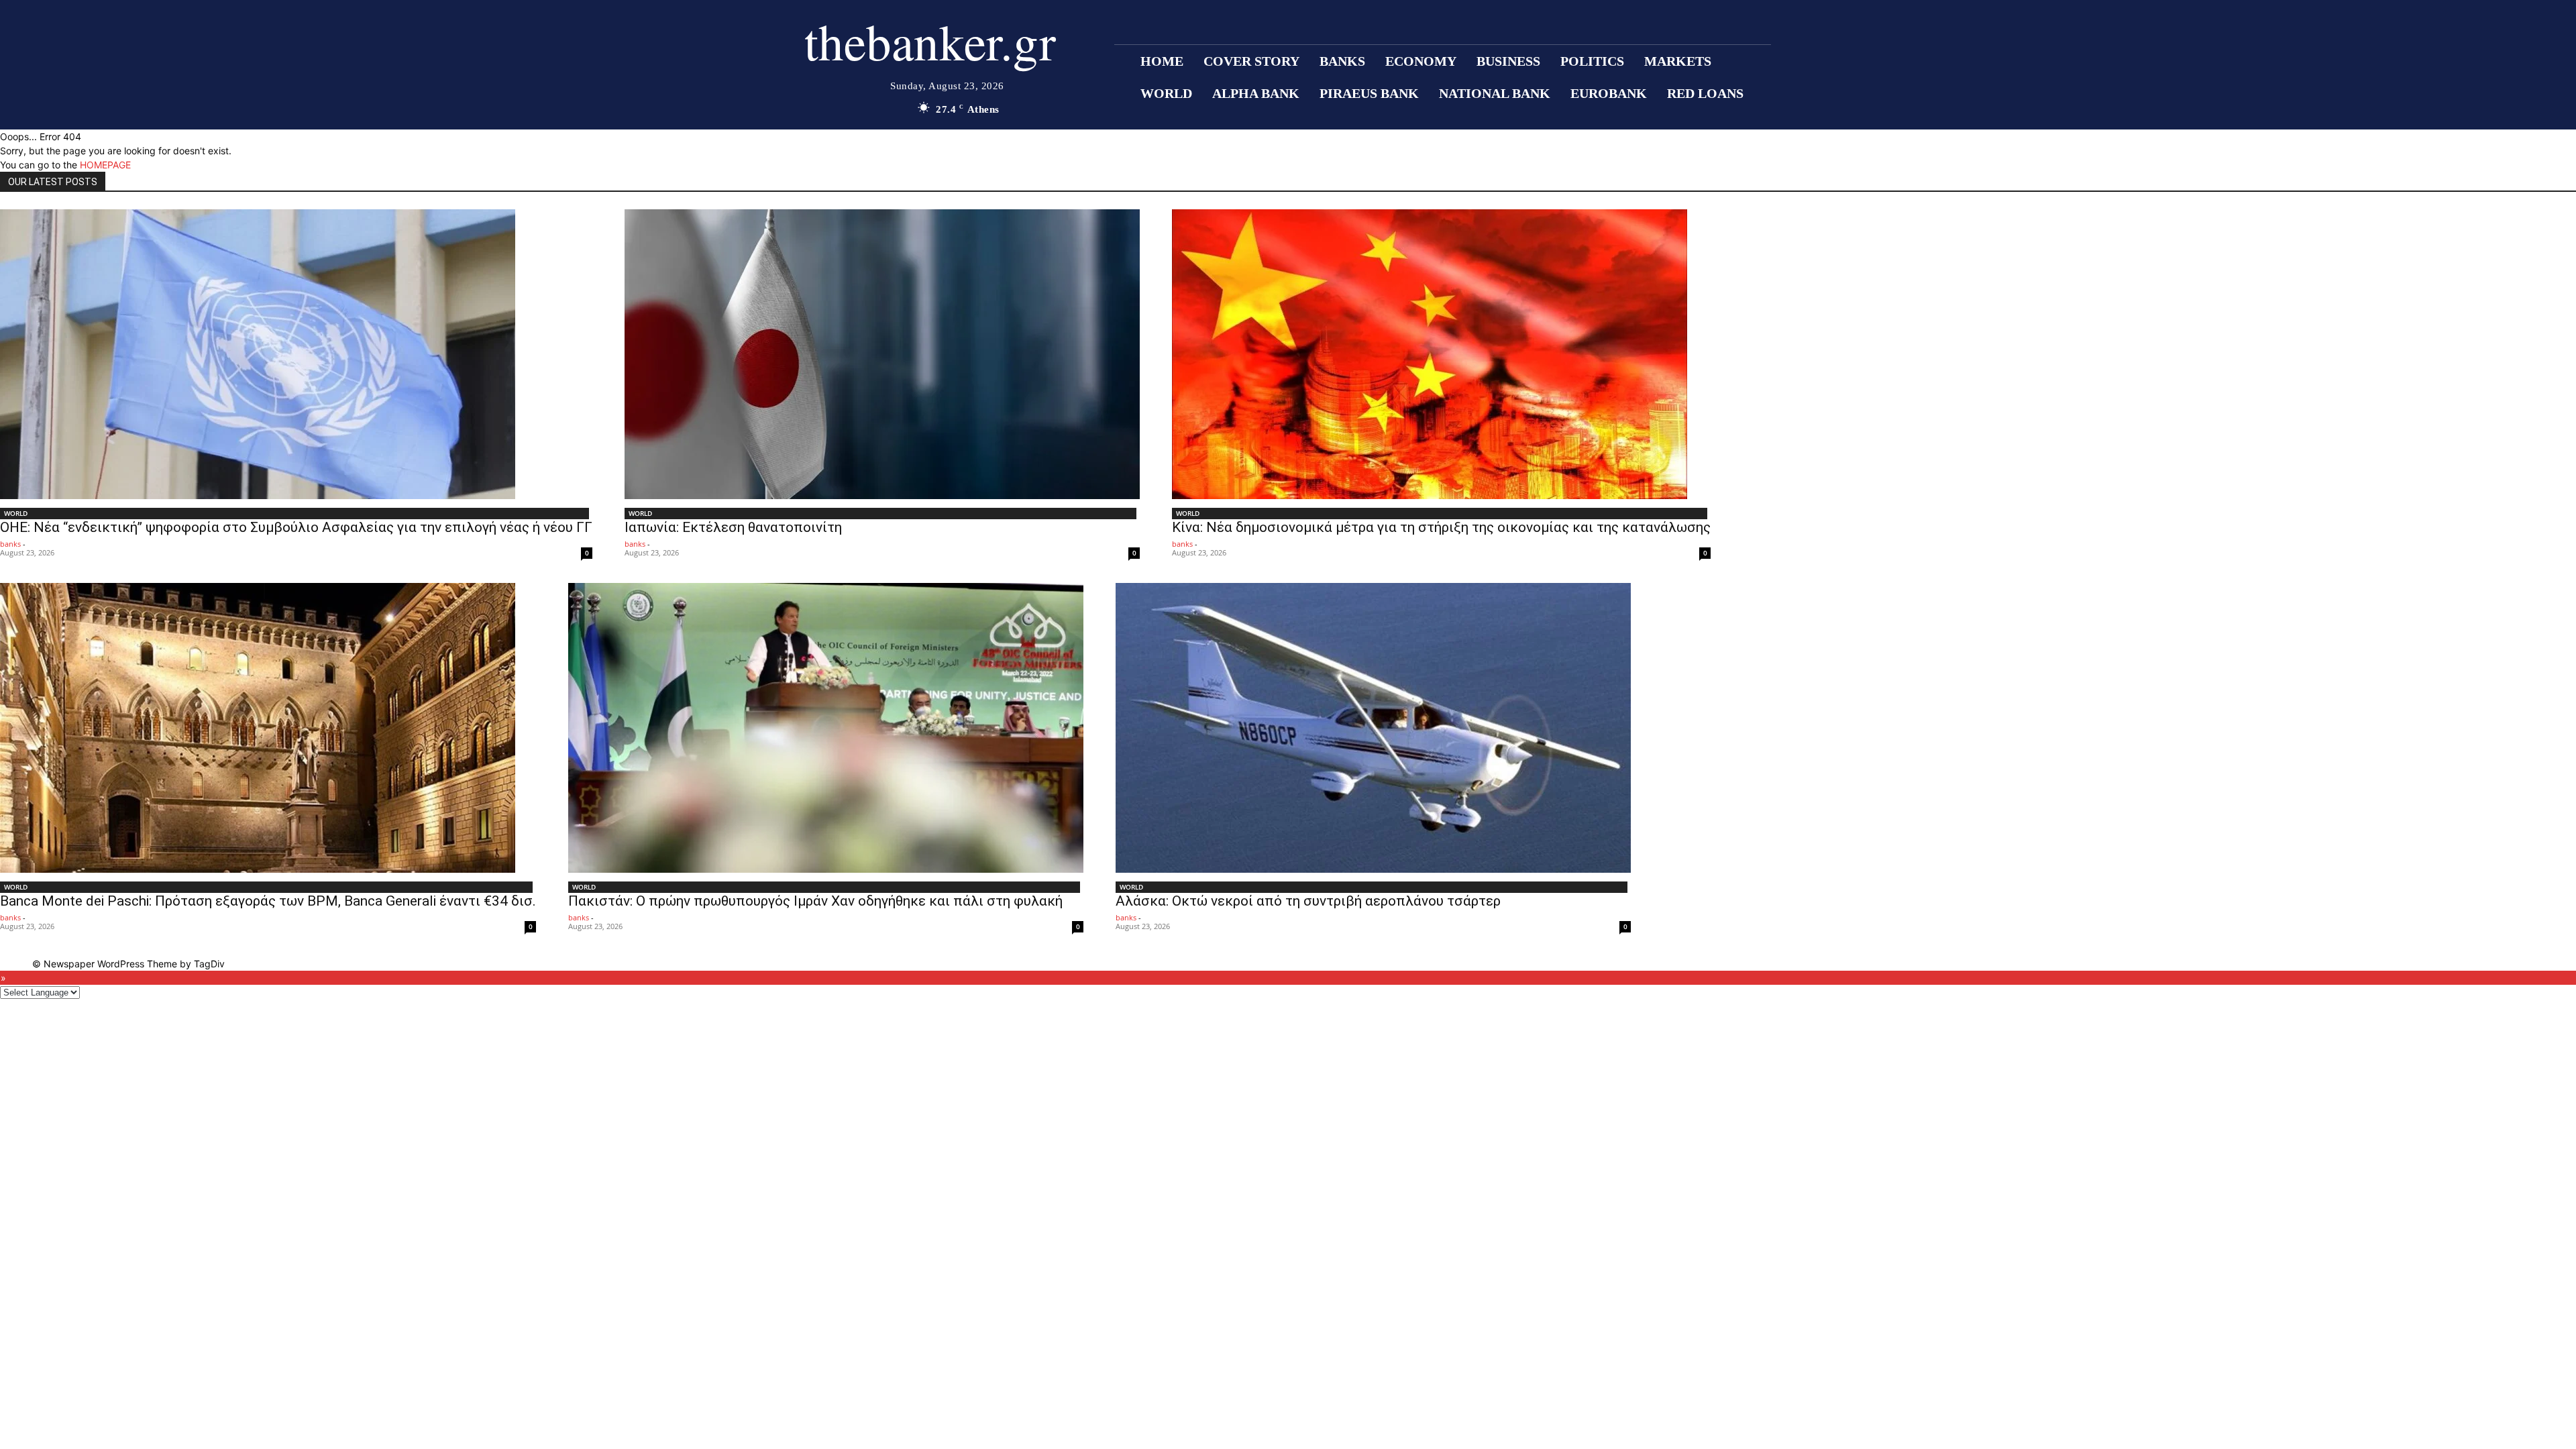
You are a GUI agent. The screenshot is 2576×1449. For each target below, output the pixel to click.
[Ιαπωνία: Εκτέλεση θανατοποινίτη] (882, 354)
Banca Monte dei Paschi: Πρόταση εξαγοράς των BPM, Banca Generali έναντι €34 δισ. (268, 901)
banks (10, 544)
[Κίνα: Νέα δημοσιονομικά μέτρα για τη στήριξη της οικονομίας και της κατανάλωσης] (1441, 354)
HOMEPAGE (105, 165)
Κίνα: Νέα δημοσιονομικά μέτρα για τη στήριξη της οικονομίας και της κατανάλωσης (1441, 527)
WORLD (16, 513)
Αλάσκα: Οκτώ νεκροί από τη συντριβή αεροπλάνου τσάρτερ (1308, 901)
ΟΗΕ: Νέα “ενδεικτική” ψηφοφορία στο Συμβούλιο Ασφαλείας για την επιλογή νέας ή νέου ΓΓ (296, 527)
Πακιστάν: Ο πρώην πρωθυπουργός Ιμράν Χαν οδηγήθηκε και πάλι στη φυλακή (815, 901)
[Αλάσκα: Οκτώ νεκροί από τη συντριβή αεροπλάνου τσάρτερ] (1373, 728)
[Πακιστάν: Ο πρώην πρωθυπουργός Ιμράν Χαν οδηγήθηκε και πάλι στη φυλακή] (826, 728)
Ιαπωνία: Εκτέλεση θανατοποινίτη (733, 527)
